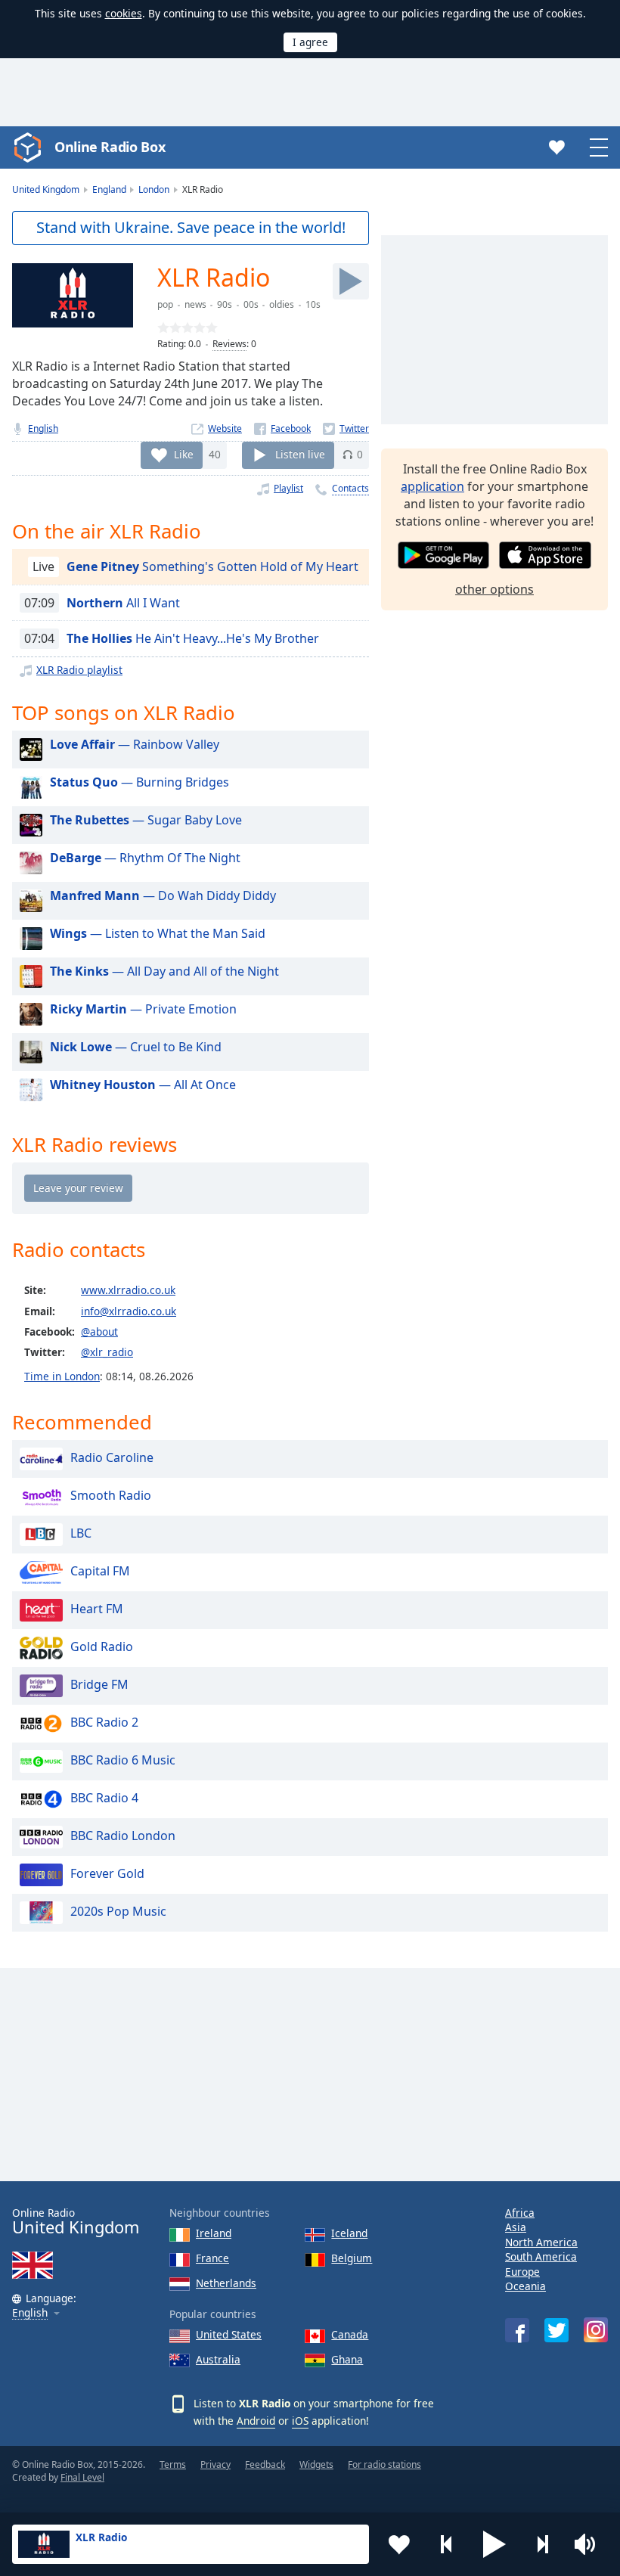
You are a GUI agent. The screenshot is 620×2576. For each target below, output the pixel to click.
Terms (173, 2464)
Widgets (316, 2464)
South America (541, 2256)
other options (494, 589)
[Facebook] (282, 428)
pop (165, 304)
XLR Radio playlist (79, 670)
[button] (494, 2544)
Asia (516, 2227)
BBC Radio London (123, 1836)
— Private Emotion (143, 1009)
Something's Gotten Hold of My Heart (212, 566)
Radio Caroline (112, 1457)
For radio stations (384, 2464)
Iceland (349, 2233)
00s (251, 304)
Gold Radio (102, 1646)
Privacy (215, 2464)
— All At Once (143, 1085)
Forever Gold (107, 1873)
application (432, 486)
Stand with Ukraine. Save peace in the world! (191, 227)
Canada (350, 2334)
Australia (218, 2359)
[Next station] (542, 2544)
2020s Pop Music (118, 1911)
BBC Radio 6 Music (123, 1760)
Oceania (525, 2286)
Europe (522, 2272)
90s (225, 304)
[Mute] (590, 2544)
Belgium (352, 2258)
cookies (124, 13)
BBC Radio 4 (104, 1798)
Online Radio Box (110, 147)
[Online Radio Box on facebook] (517, 2330)
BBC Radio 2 (104, 1722)
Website (225, 428)
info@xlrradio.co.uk (129, 1311)
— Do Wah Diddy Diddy (163, 895)
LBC (81, 1533)
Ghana (347, 2359)
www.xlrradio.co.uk (128, 1290)
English (43, 428)
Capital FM (100, 1571)
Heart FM (97, 1609)
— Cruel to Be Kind (136, 1047)
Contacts (350, 488)
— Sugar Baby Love (146, 820)
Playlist (288, 488)
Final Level (82, 2477)
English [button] (30, 2313)
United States (229, 2334)
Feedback (265, 2464)
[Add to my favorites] (399, 2544)
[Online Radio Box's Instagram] (596, 2330)
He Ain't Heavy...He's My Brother (193, 638)
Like (184, 454)
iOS (300, 2421)
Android (256, 2421)
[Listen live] (351, 281)
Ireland (214, 2233)
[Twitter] (346, 428)
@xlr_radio (107, 1352)
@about (99, 1331)
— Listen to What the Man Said (158, 933)
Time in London (62, 1376)
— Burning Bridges (139, 782)
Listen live (300, 454)
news (195, 304)
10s (313, 304)
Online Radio (76, 2222)
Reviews (229, 344)
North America (541, 2242)
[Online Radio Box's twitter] (556, 2330)
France (212, 2258)
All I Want (123, 603)
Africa (520, 2213)
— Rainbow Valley (135, 744)
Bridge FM (99, 1684)
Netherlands (226, 2283)
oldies (282, 304)
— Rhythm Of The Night (145, 858)
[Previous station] (447, 2544)
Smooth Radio (111, 1495)
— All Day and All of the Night (164, 971)
